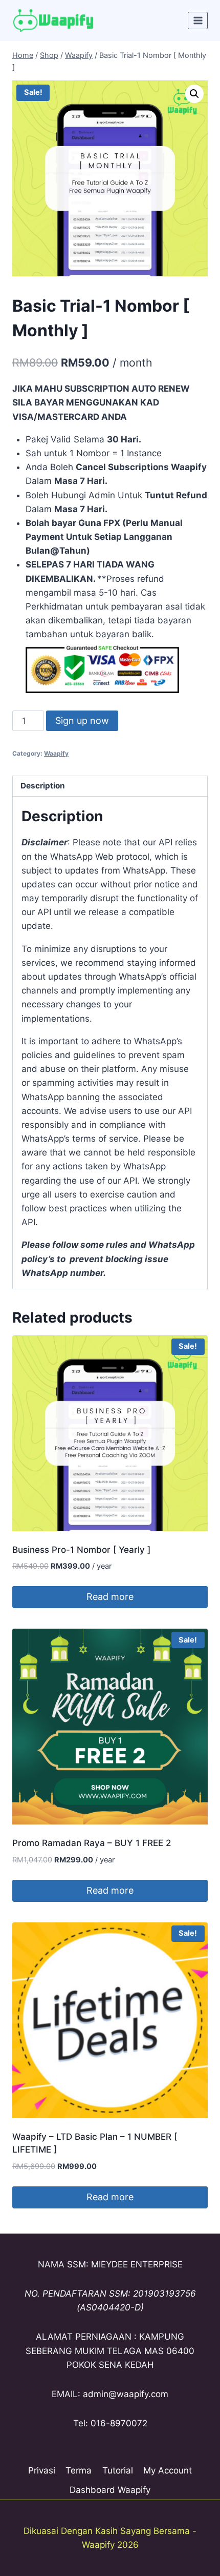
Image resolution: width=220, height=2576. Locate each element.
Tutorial (118, 2470)
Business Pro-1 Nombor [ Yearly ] (81, 1550)
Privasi (42, 2470)
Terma (79, 2470)
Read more (110, 1597)
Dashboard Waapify (110, 2490)
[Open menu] (198, 20)
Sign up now (82, 721)
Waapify (56, 753)
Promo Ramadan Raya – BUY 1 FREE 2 (92, 1843)
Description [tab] (43, 786)
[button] (194, 94)
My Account (168, 2470)
